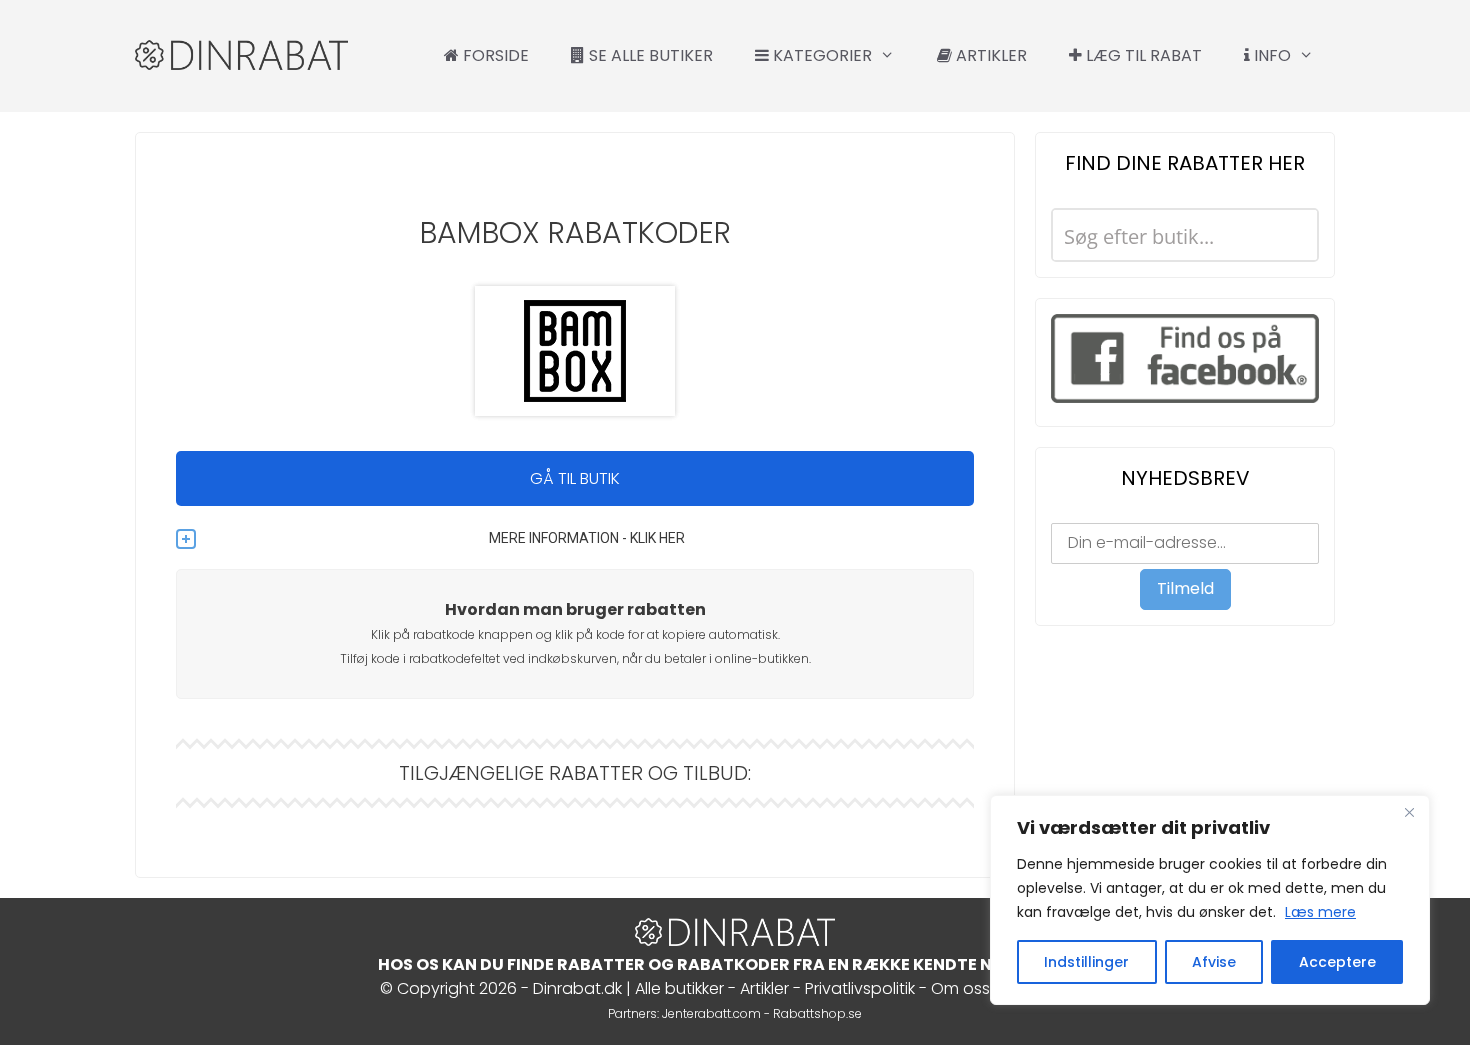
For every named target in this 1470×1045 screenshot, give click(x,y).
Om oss (960, 988)
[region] (1210, 900)
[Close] (1409, 812)
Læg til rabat (1142, 55)
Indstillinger (1086, 962)
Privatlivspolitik (860, 988)
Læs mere (1320, 912)
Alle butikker (679, 988)
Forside (494, 55)
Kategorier (820, 55)
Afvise (1214, 962)
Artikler (989, 55)
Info (1270, 55)
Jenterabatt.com (711, 1013)
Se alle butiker (649, 55)
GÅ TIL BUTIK (575, 478)
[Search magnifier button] (1292, 235)
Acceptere (1337, 962)
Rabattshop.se (817, 1013)
